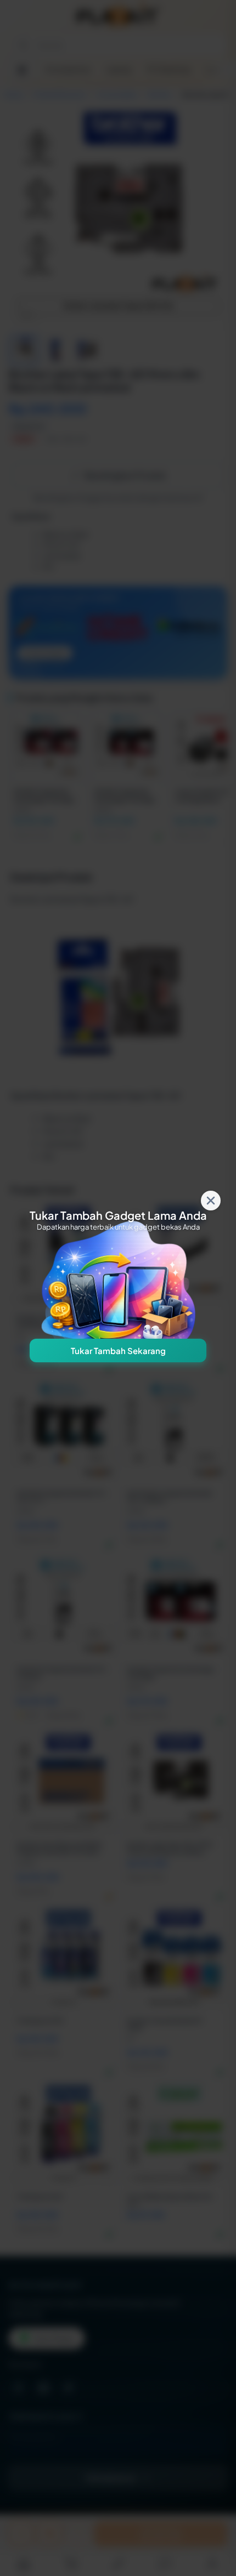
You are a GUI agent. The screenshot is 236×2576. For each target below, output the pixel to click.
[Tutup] (211, 1201)
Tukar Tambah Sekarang (118, 1350)
